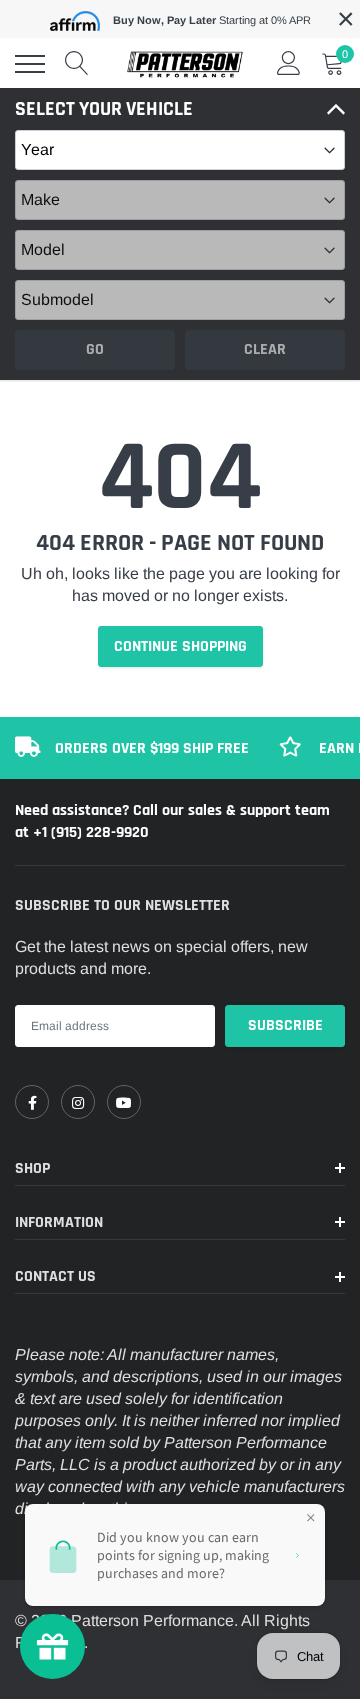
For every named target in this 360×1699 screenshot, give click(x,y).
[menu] (30, 64)
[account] (289, 63)
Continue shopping (180, 646)
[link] (32, 1102)
